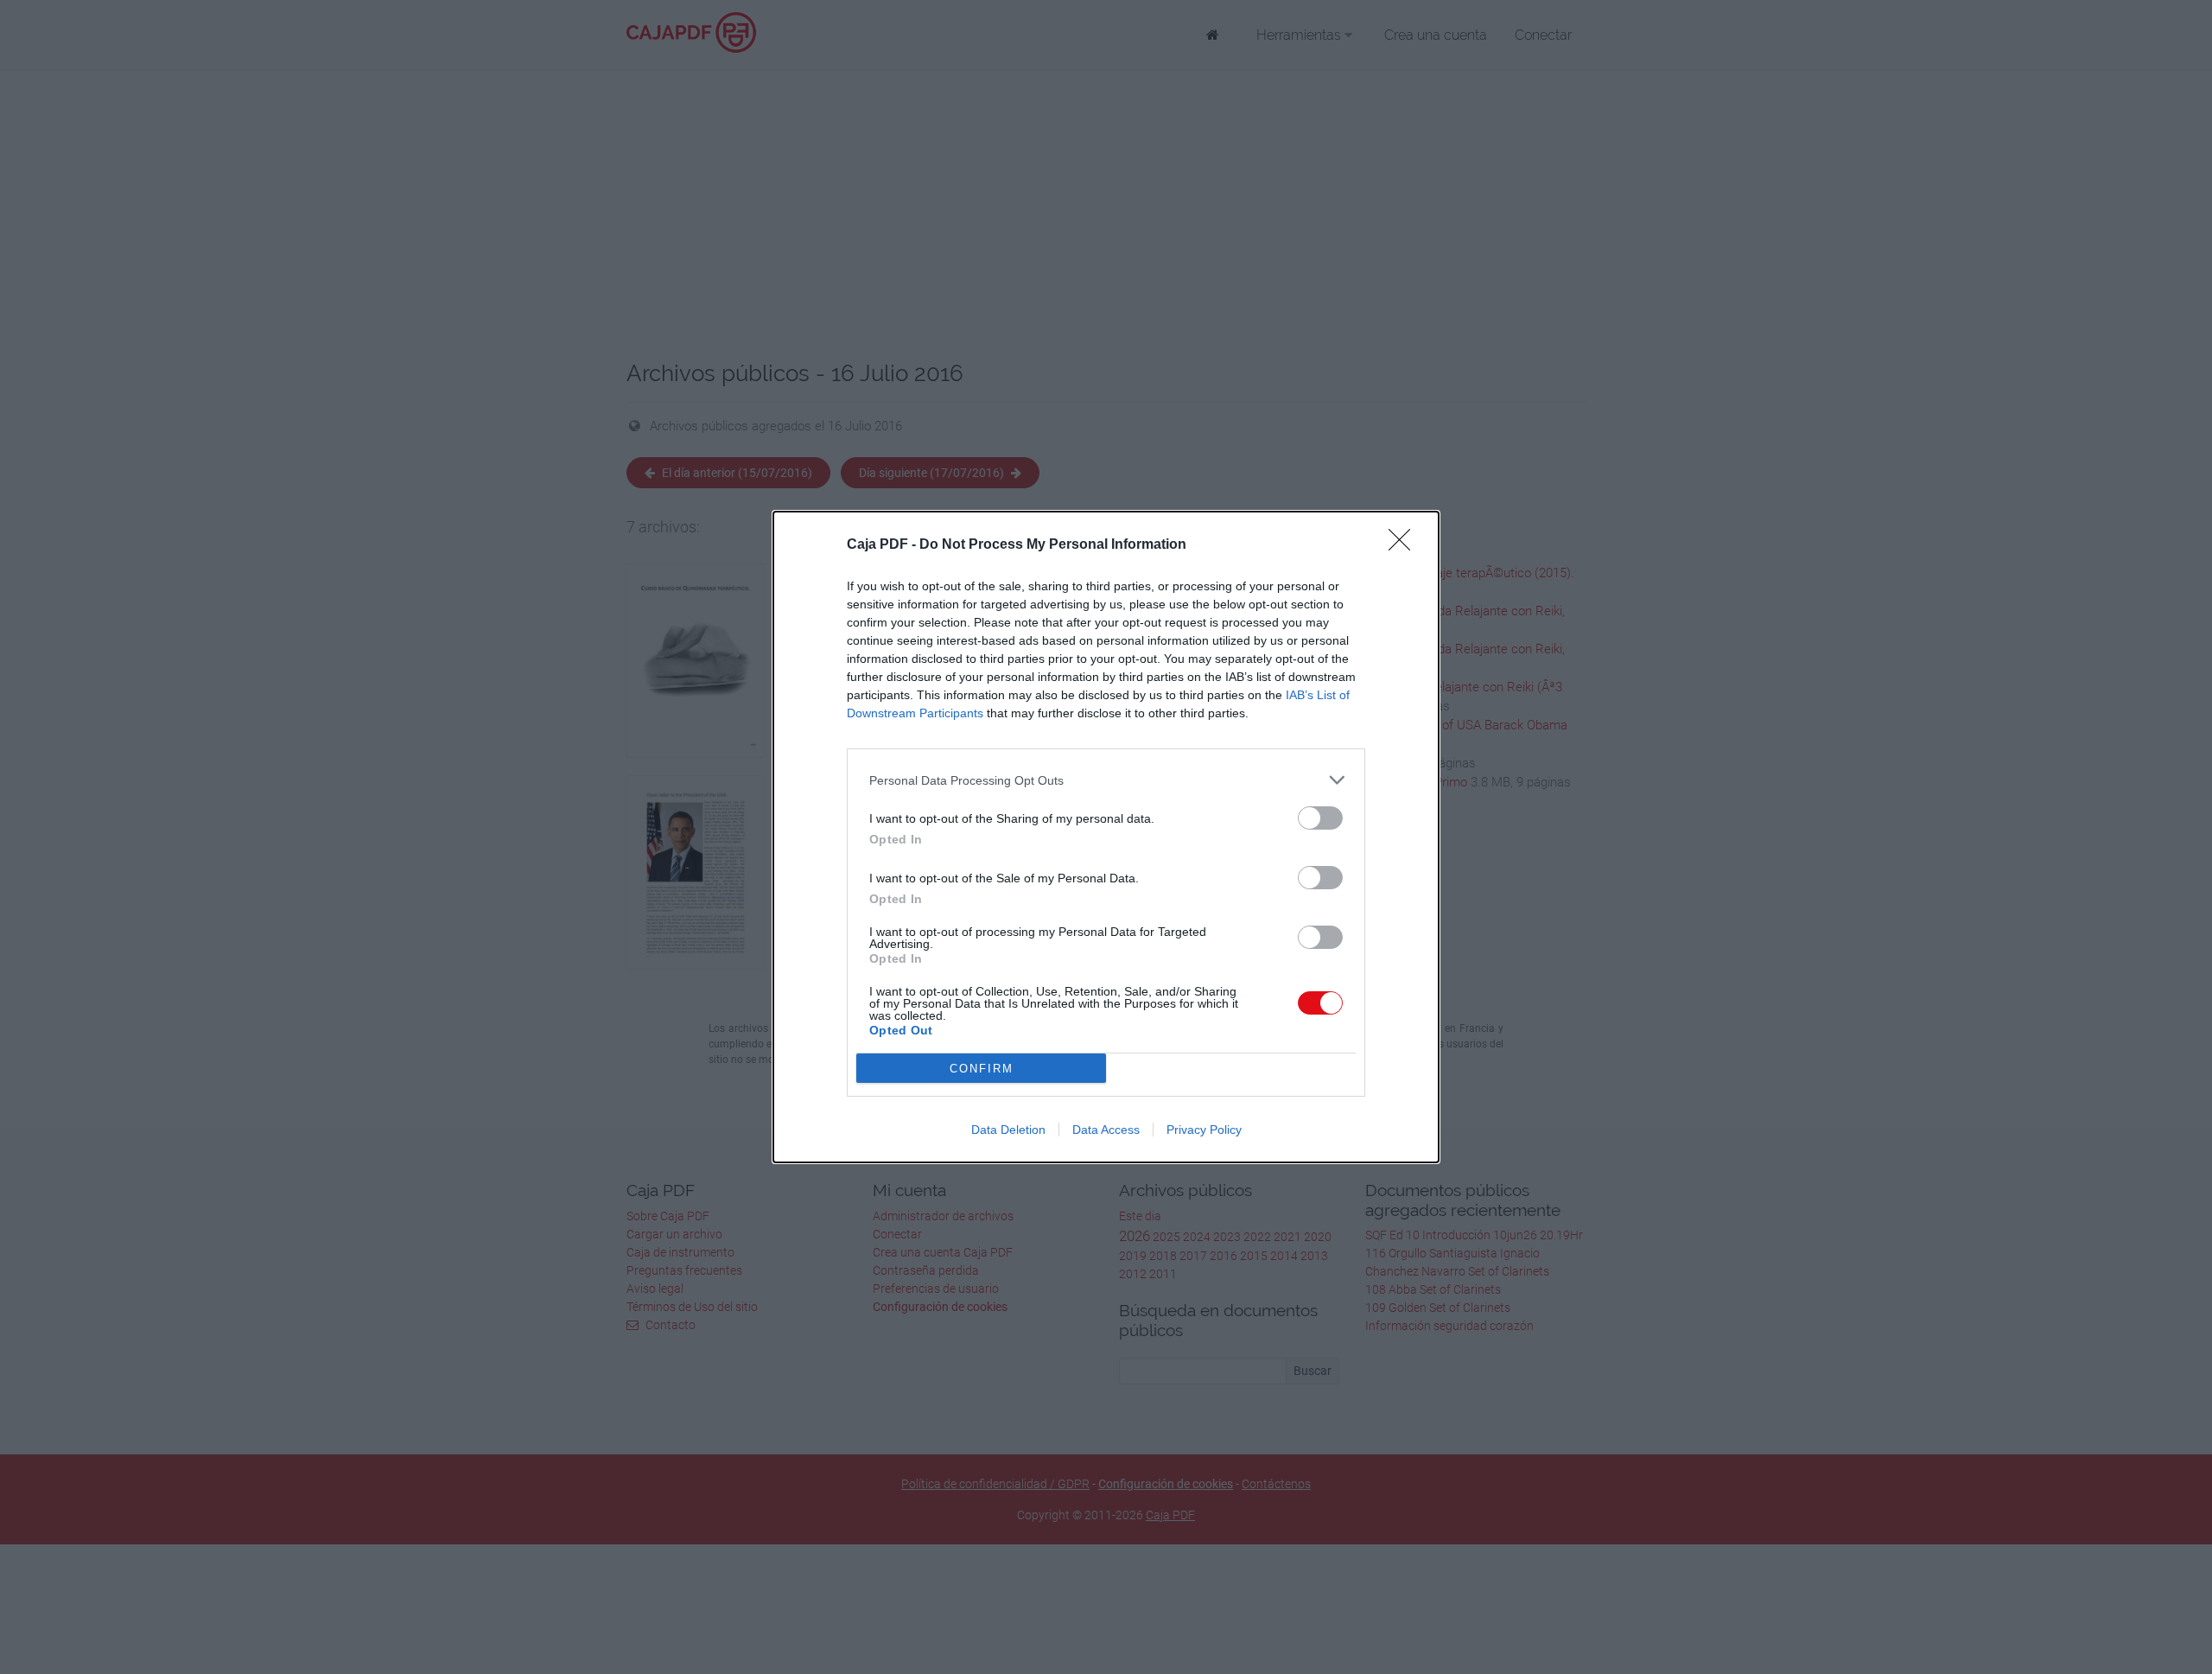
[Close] (1405, 545)
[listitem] (1106, 780)
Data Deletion (1008, 1130)
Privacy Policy (1204, 1130)
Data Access (1106, 1130)
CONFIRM (982, 1069)
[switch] (1320, 818)
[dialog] (1106, 837)
